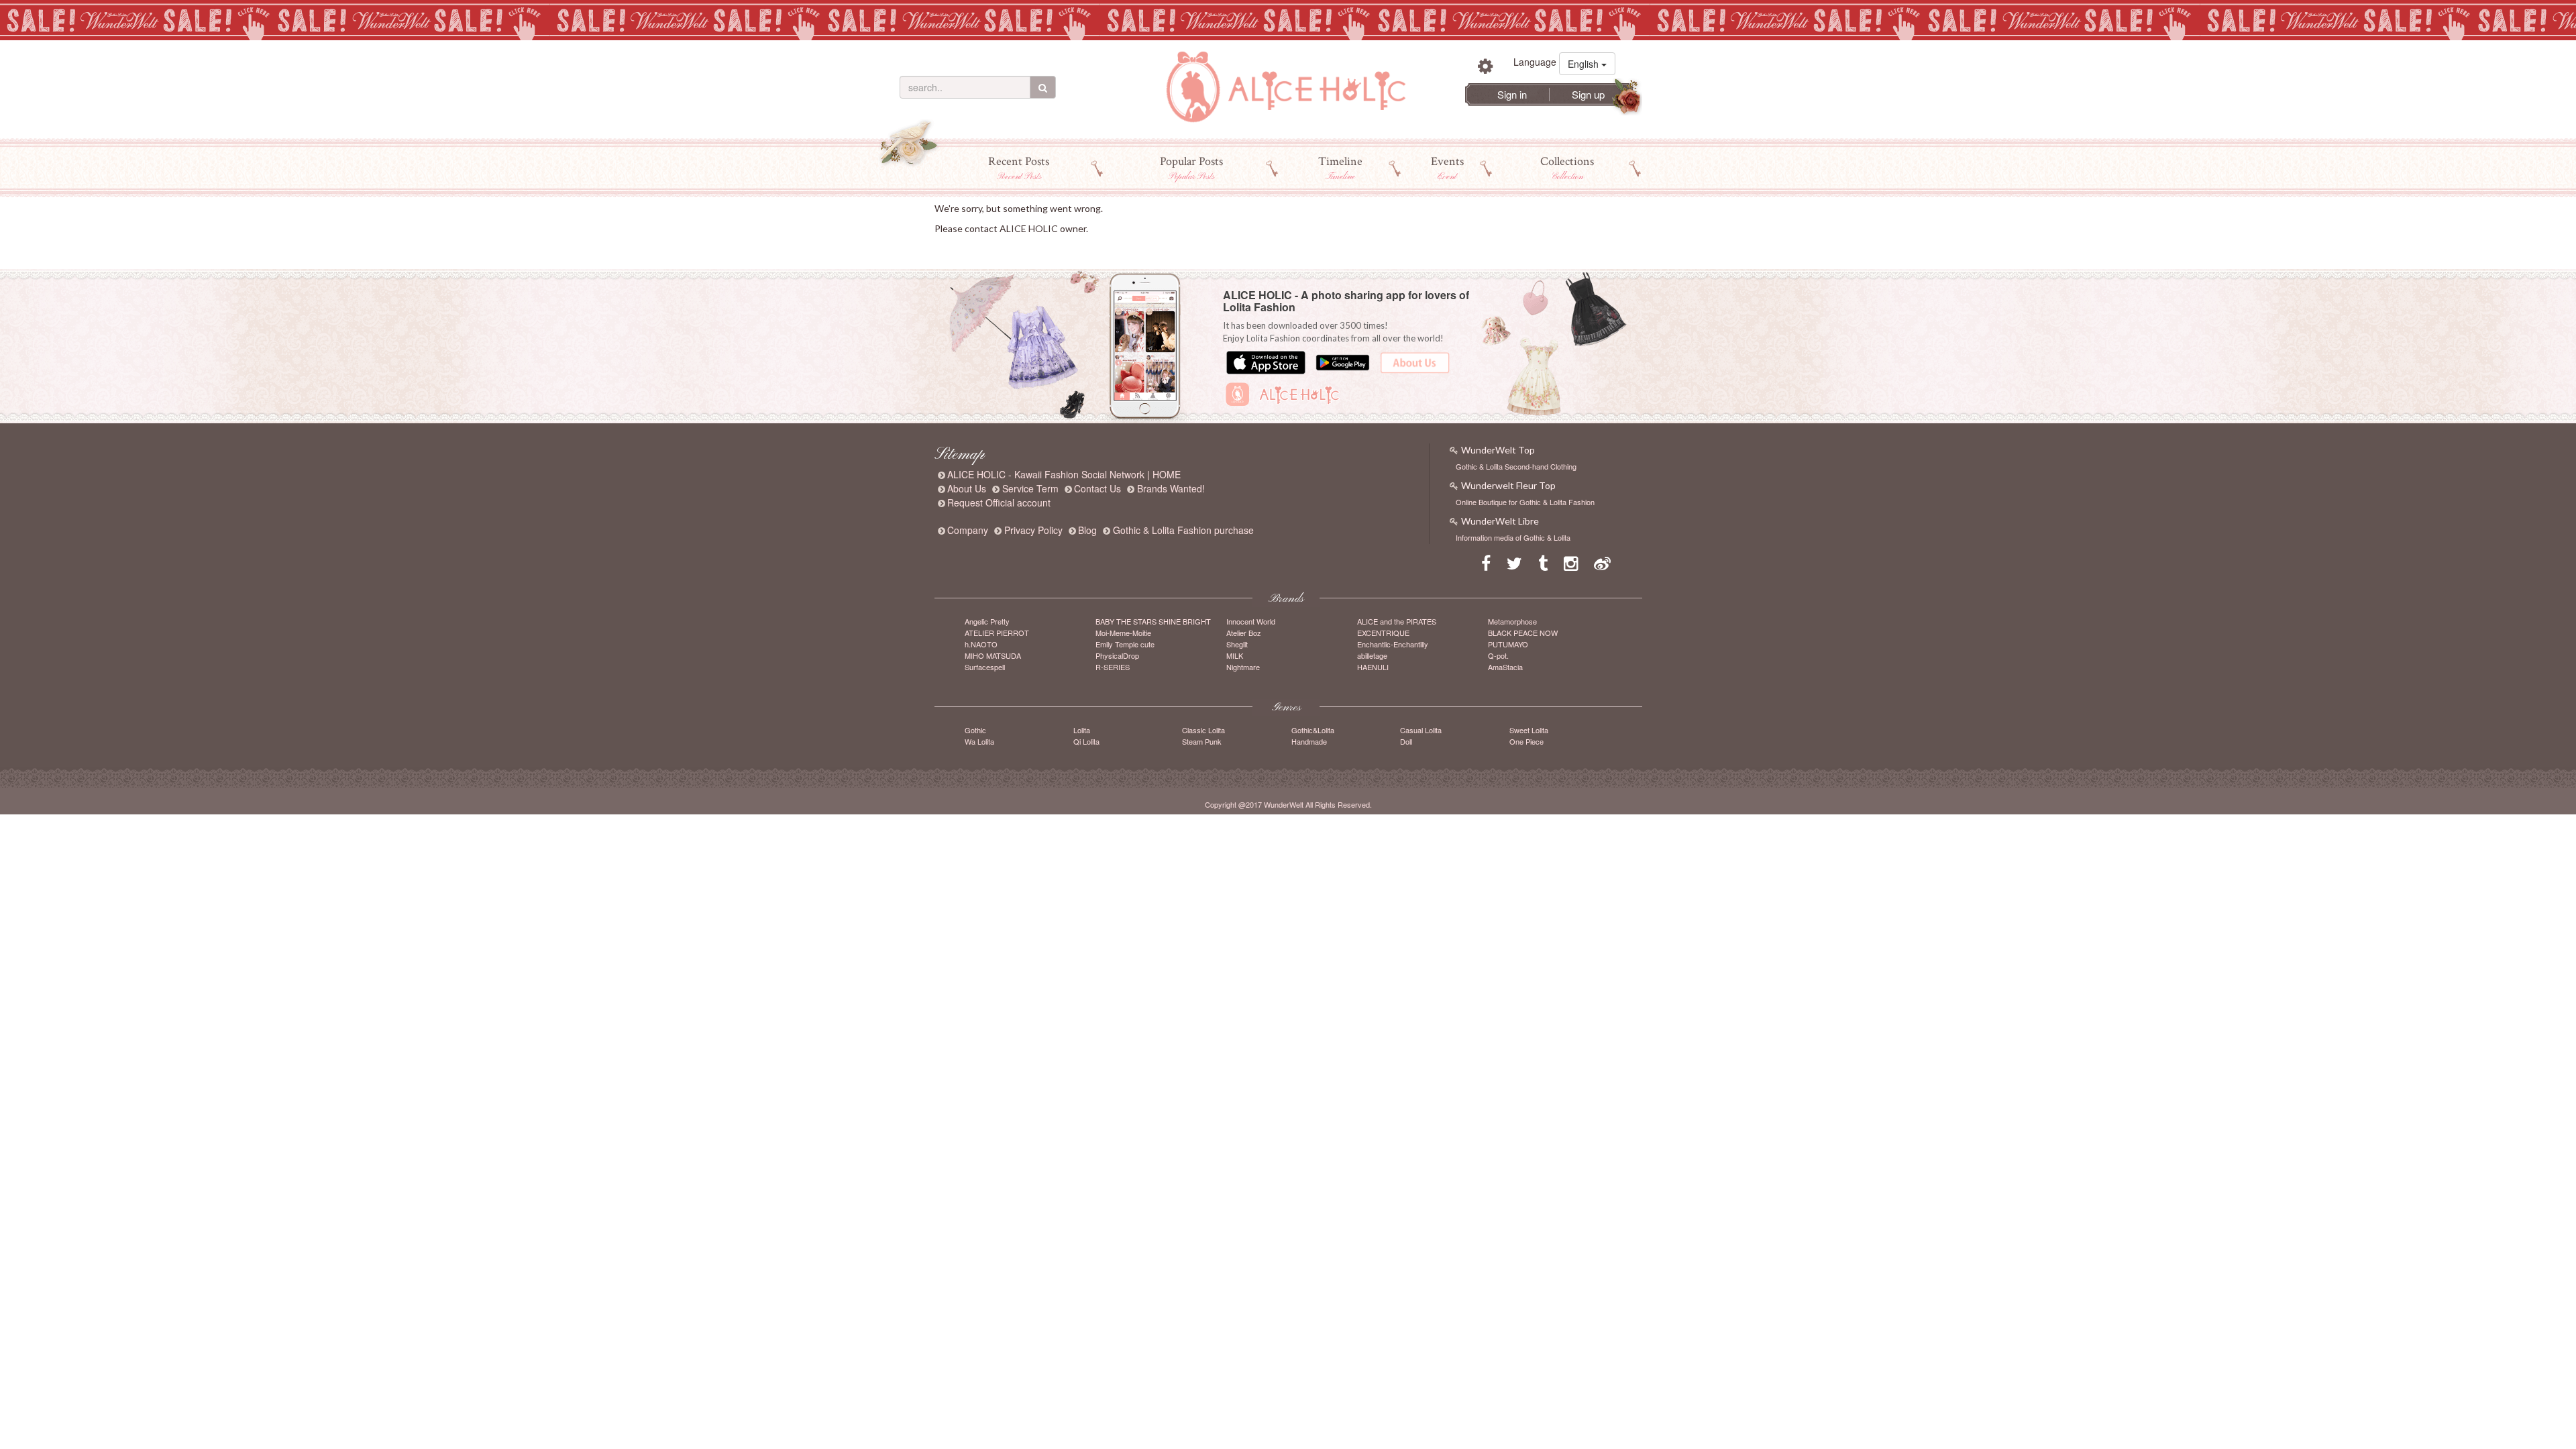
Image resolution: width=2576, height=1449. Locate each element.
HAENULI (1373, 667)
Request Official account (999, 502)
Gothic (975, 730)
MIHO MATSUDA (993, 655)
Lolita (1082, 730)
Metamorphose (1512, 621)
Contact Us (1097, 488)
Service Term (1030, 488)
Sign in (1512, 94)
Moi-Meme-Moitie (1123, 633)
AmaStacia (1505, 667)
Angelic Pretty (987, 621)
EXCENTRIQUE (1383, 633)
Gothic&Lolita (1313, 730)
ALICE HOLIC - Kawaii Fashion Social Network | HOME (1064, 474)
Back (964, 249)
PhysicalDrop (1117, 655)
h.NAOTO (981, 644)
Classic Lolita (1203, 730)
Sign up (1588, 94)
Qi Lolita (1086, 741)
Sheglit (1237, 644)
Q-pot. (1498, 655)
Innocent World (1251, 621)
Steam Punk (1202, 741)
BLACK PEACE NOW (1523, 633)
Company (968, 530)
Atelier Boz (1244, 633)
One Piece (1526, 741)
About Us (967, 488)
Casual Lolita (1421, 730)
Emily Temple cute (1125, 644)
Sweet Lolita (1529, 730)
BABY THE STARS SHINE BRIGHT (1153, 621)
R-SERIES (1113, 667)
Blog (1087, 530)
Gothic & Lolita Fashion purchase (1183, 530)
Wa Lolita (979, 741)
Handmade (1309, 741)
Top (943, 249)
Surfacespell (985, 667)
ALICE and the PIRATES (1397, 621)
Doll (1406, 741)
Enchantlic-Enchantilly (1393, 644)
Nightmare (1243, 667)
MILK (1235, 655)
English (1585, 64)
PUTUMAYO (1508, 644)
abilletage (1372, 655)
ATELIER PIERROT (997, 633)
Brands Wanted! (1171, 488)
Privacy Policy (1033, 530)
